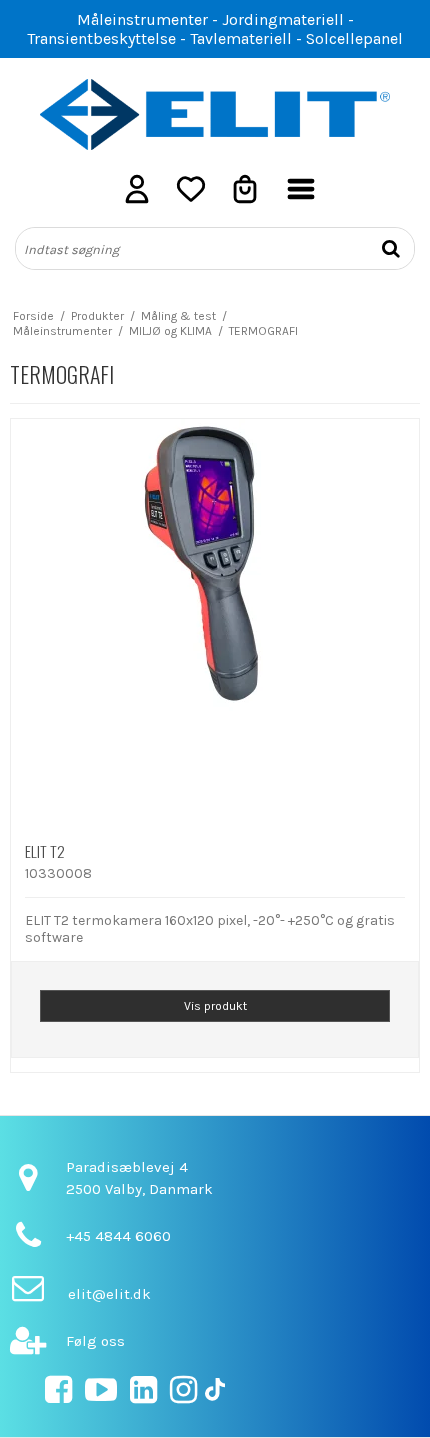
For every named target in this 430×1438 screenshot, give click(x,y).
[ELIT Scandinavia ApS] (215, 114)
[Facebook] (58, 1396)
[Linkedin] (143, 1396)
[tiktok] (215, 1396)
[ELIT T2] (215, 623)
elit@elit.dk (109, 1294)
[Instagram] (183, 1396)
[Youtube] (101, 1396)
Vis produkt (215, 1006)
